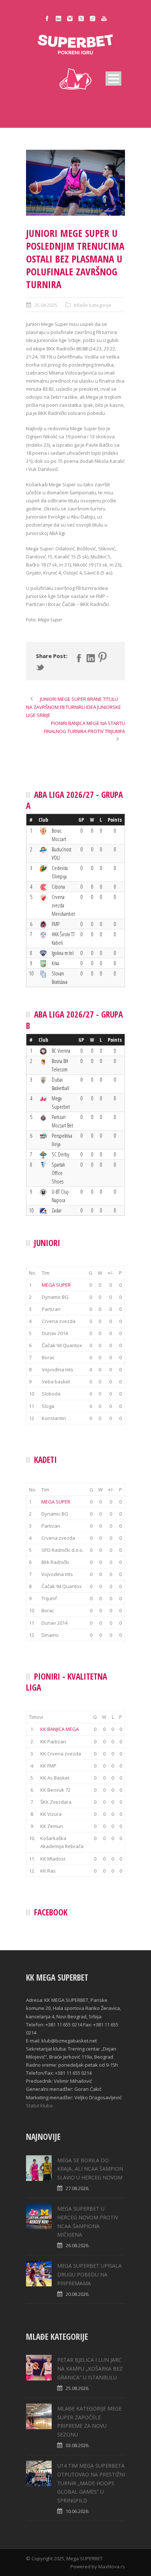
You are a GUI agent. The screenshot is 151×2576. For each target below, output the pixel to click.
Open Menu (113, 79)
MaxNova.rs (112, 2566)
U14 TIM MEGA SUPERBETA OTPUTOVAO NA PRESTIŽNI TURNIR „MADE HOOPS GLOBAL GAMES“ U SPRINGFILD (91, 2483)
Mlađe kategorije (93, 305)
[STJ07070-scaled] (75, 183)
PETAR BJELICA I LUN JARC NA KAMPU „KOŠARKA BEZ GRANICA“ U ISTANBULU (90, 2369)
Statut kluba (39, 2105)
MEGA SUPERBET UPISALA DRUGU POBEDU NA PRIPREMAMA (89, 2274)
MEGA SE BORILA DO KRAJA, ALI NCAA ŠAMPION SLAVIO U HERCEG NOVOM (90, 2169)
